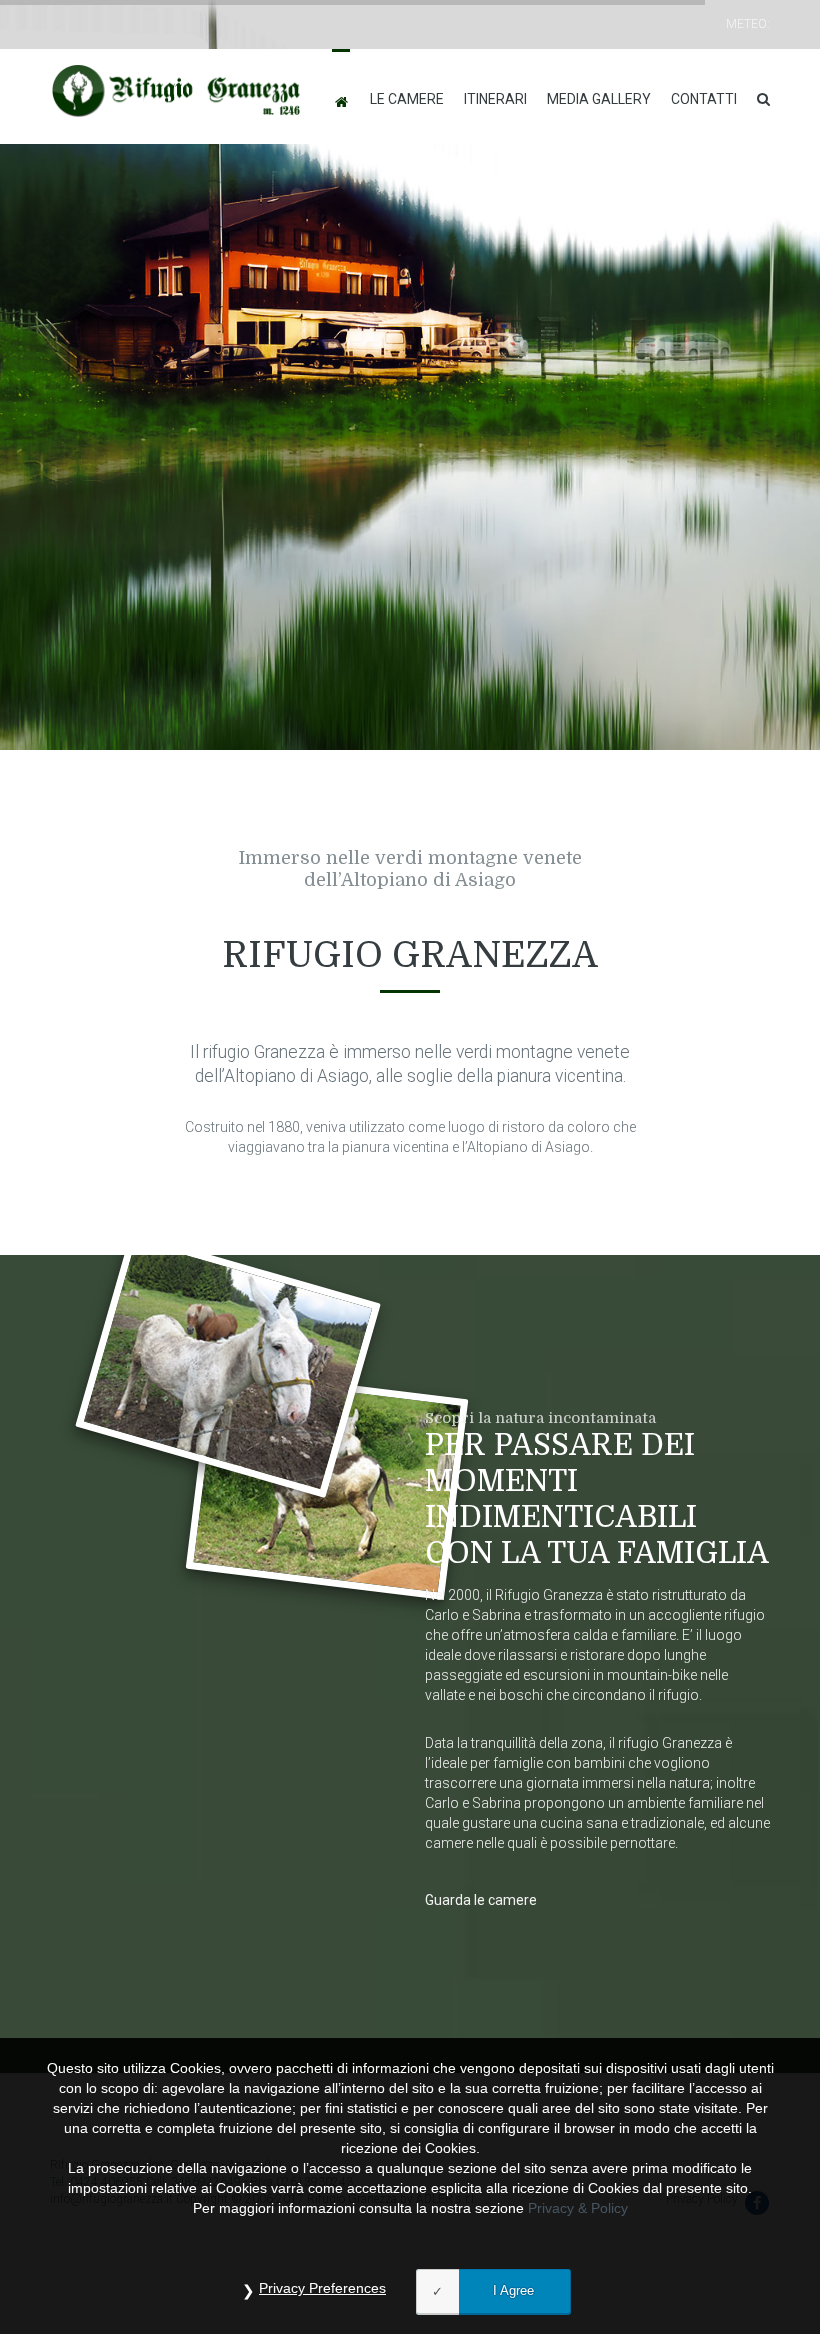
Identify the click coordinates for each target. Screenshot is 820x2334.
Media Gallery (599, 99)
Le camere (407, 99)
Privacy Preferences (322, 2288)
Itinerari (495, 99)
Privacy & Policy (578, 2208)
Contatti (704, 99)
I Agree (513, 2290)
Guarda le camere (481, 1900)
